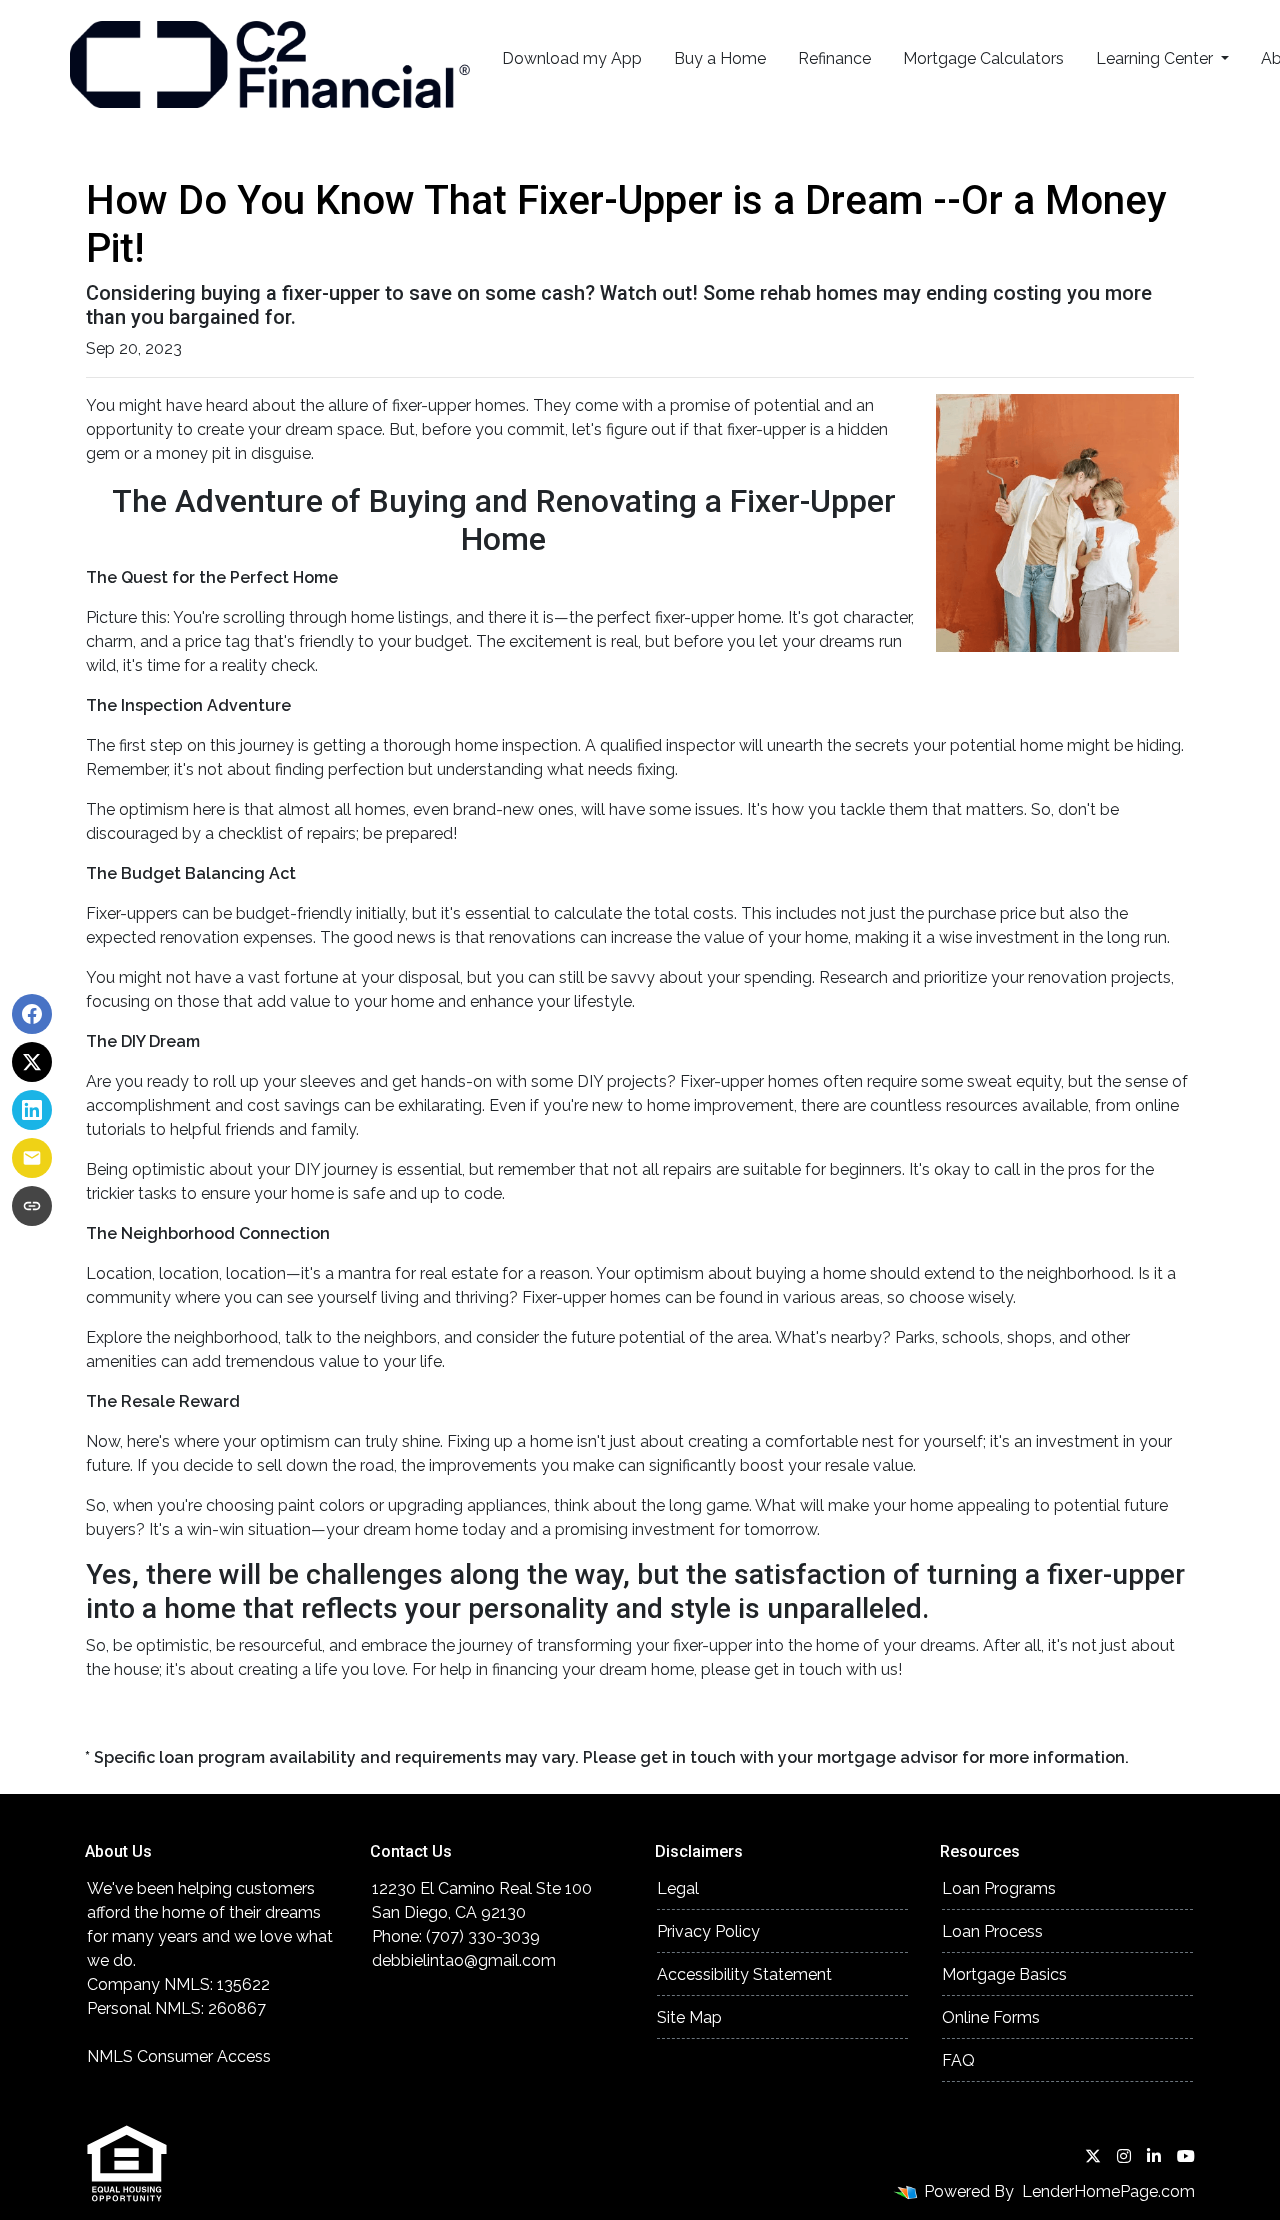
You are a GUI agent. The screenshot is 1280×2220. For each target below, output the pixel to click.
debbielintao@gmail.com (464, 1960)
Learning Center (1156, 58)
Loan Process (992, 1931)
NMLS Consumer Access (179, 2056)
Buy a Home (720, 58)
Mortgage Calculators (983, 58)
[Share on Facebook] (32, 1014)
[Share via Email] (32, 1158)
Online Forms (991, 2017)
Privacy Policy (708, 1931)
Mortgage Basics (1004, 1974)
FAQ (958, 2060)
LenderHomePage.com (1108, 2191)
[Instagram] (1124, 2156)
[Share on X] (32, 1062)
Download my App (572, 58)
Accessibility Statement (744, 1974)
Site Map (689, 2017)
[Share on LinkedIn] (32, 1110)
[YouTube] (1186, 2156)
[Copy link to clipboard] (32, 1206)
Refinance (834, 58)
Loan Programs (999, 1888)
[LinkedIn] (1154, 2156)
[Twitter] (1093, 2156)
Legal (678, 1888)
